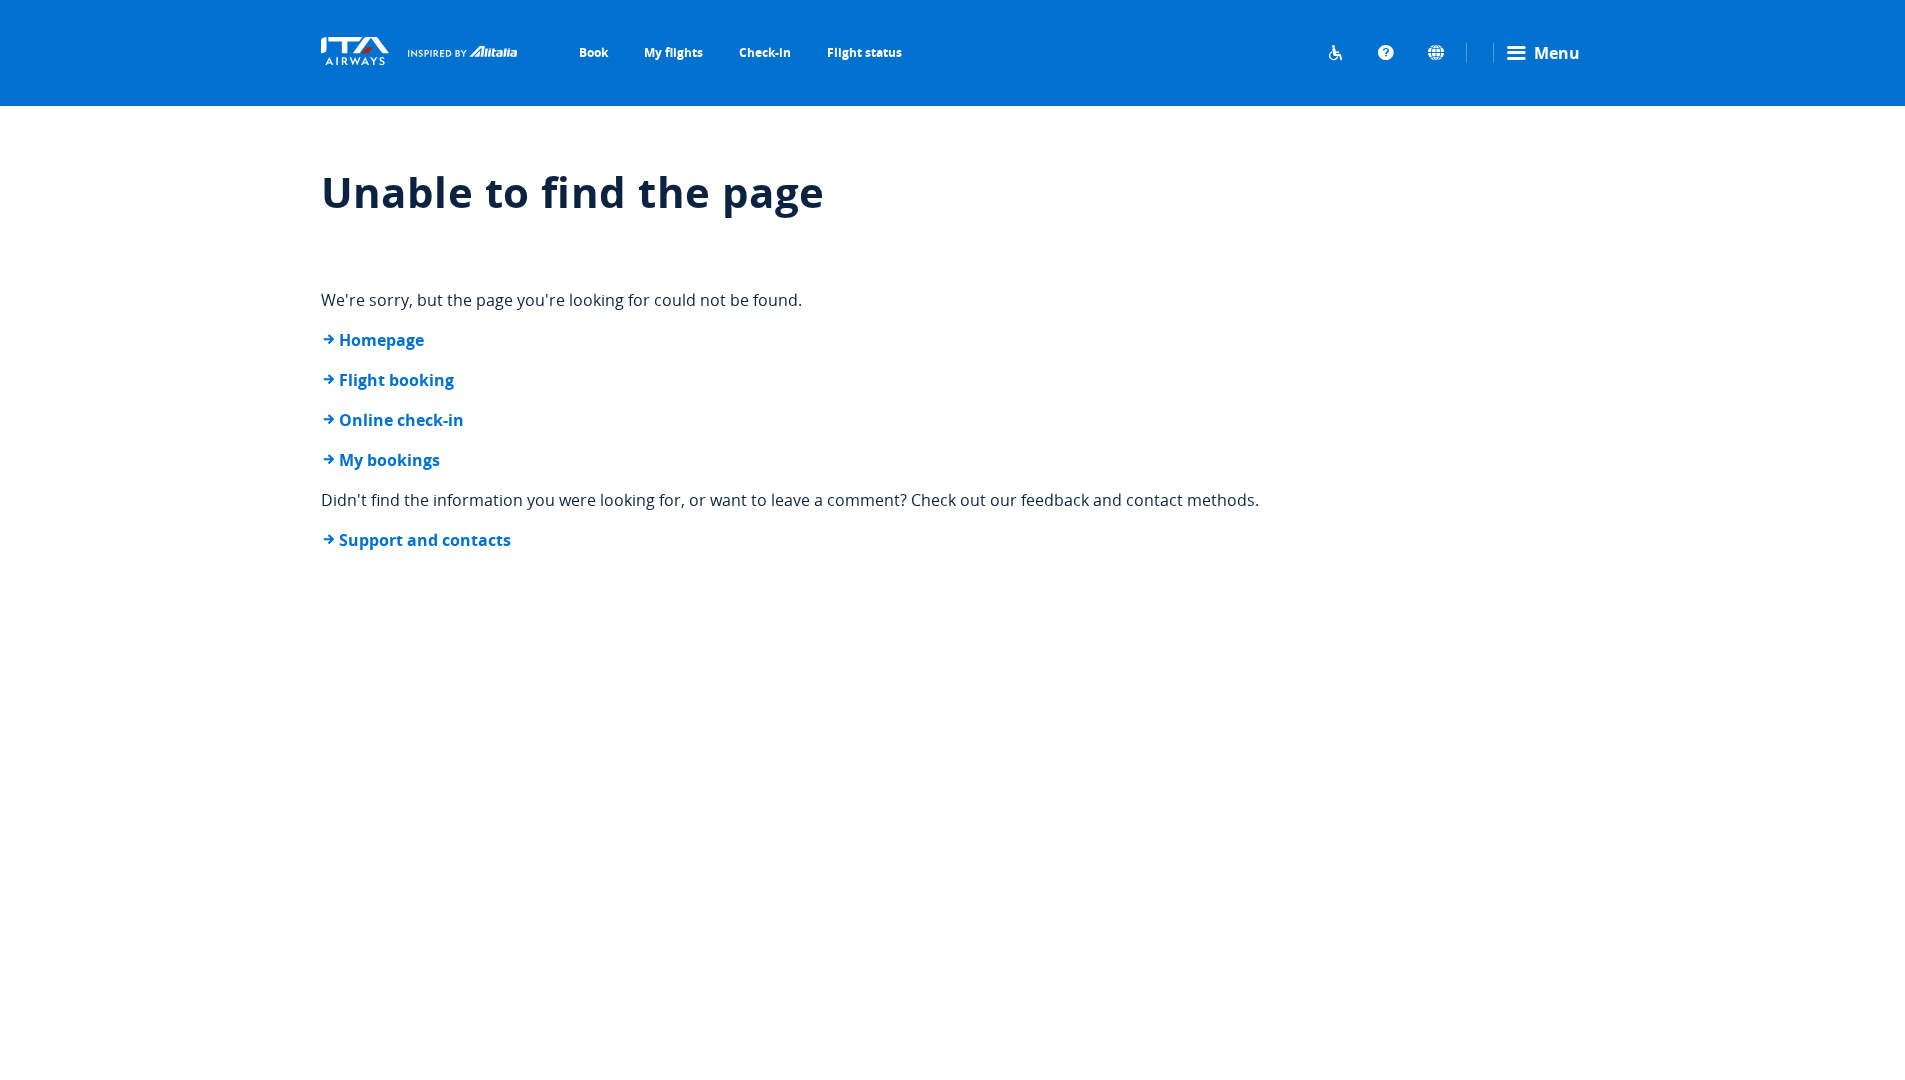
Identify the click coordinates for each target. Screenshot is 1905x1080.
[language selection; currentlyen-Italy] (1436, 53)
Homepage (381, 340)
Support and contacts (425, 540)
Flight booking (396, 380)
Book (593, 52)
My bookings (389, 460)
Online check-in (401, 420)
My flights (673, 52)
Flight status (864, 52)
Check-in (765, 52)
